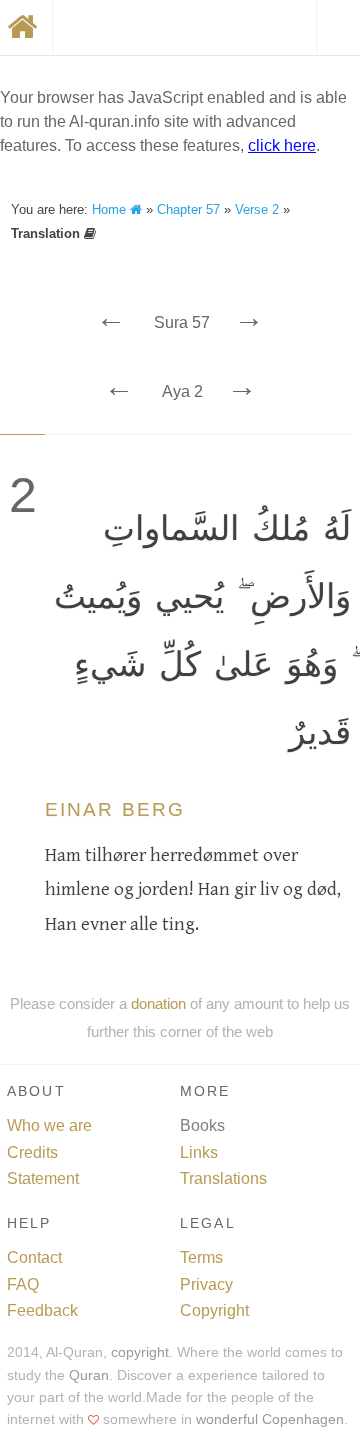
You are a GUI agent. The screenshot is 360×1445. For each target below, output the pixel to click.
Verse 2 (257, 209)
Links (199, 1152)
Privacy (206, 1284)
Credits (32, 1152)
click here (282, 145)
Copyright (214, 1310)
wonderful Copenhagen (270, 1419)
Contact (34, 1257)
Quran (89, 1375)
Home (111, 209)
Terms (201, 1257)
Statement (43, 1178)
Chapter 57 (188, 209)
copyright (140, 1352)
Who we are (49, 1125)
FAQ (23, 1284)
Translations (223, 1178)
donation (158, 1003)
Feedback (42, 1310)
